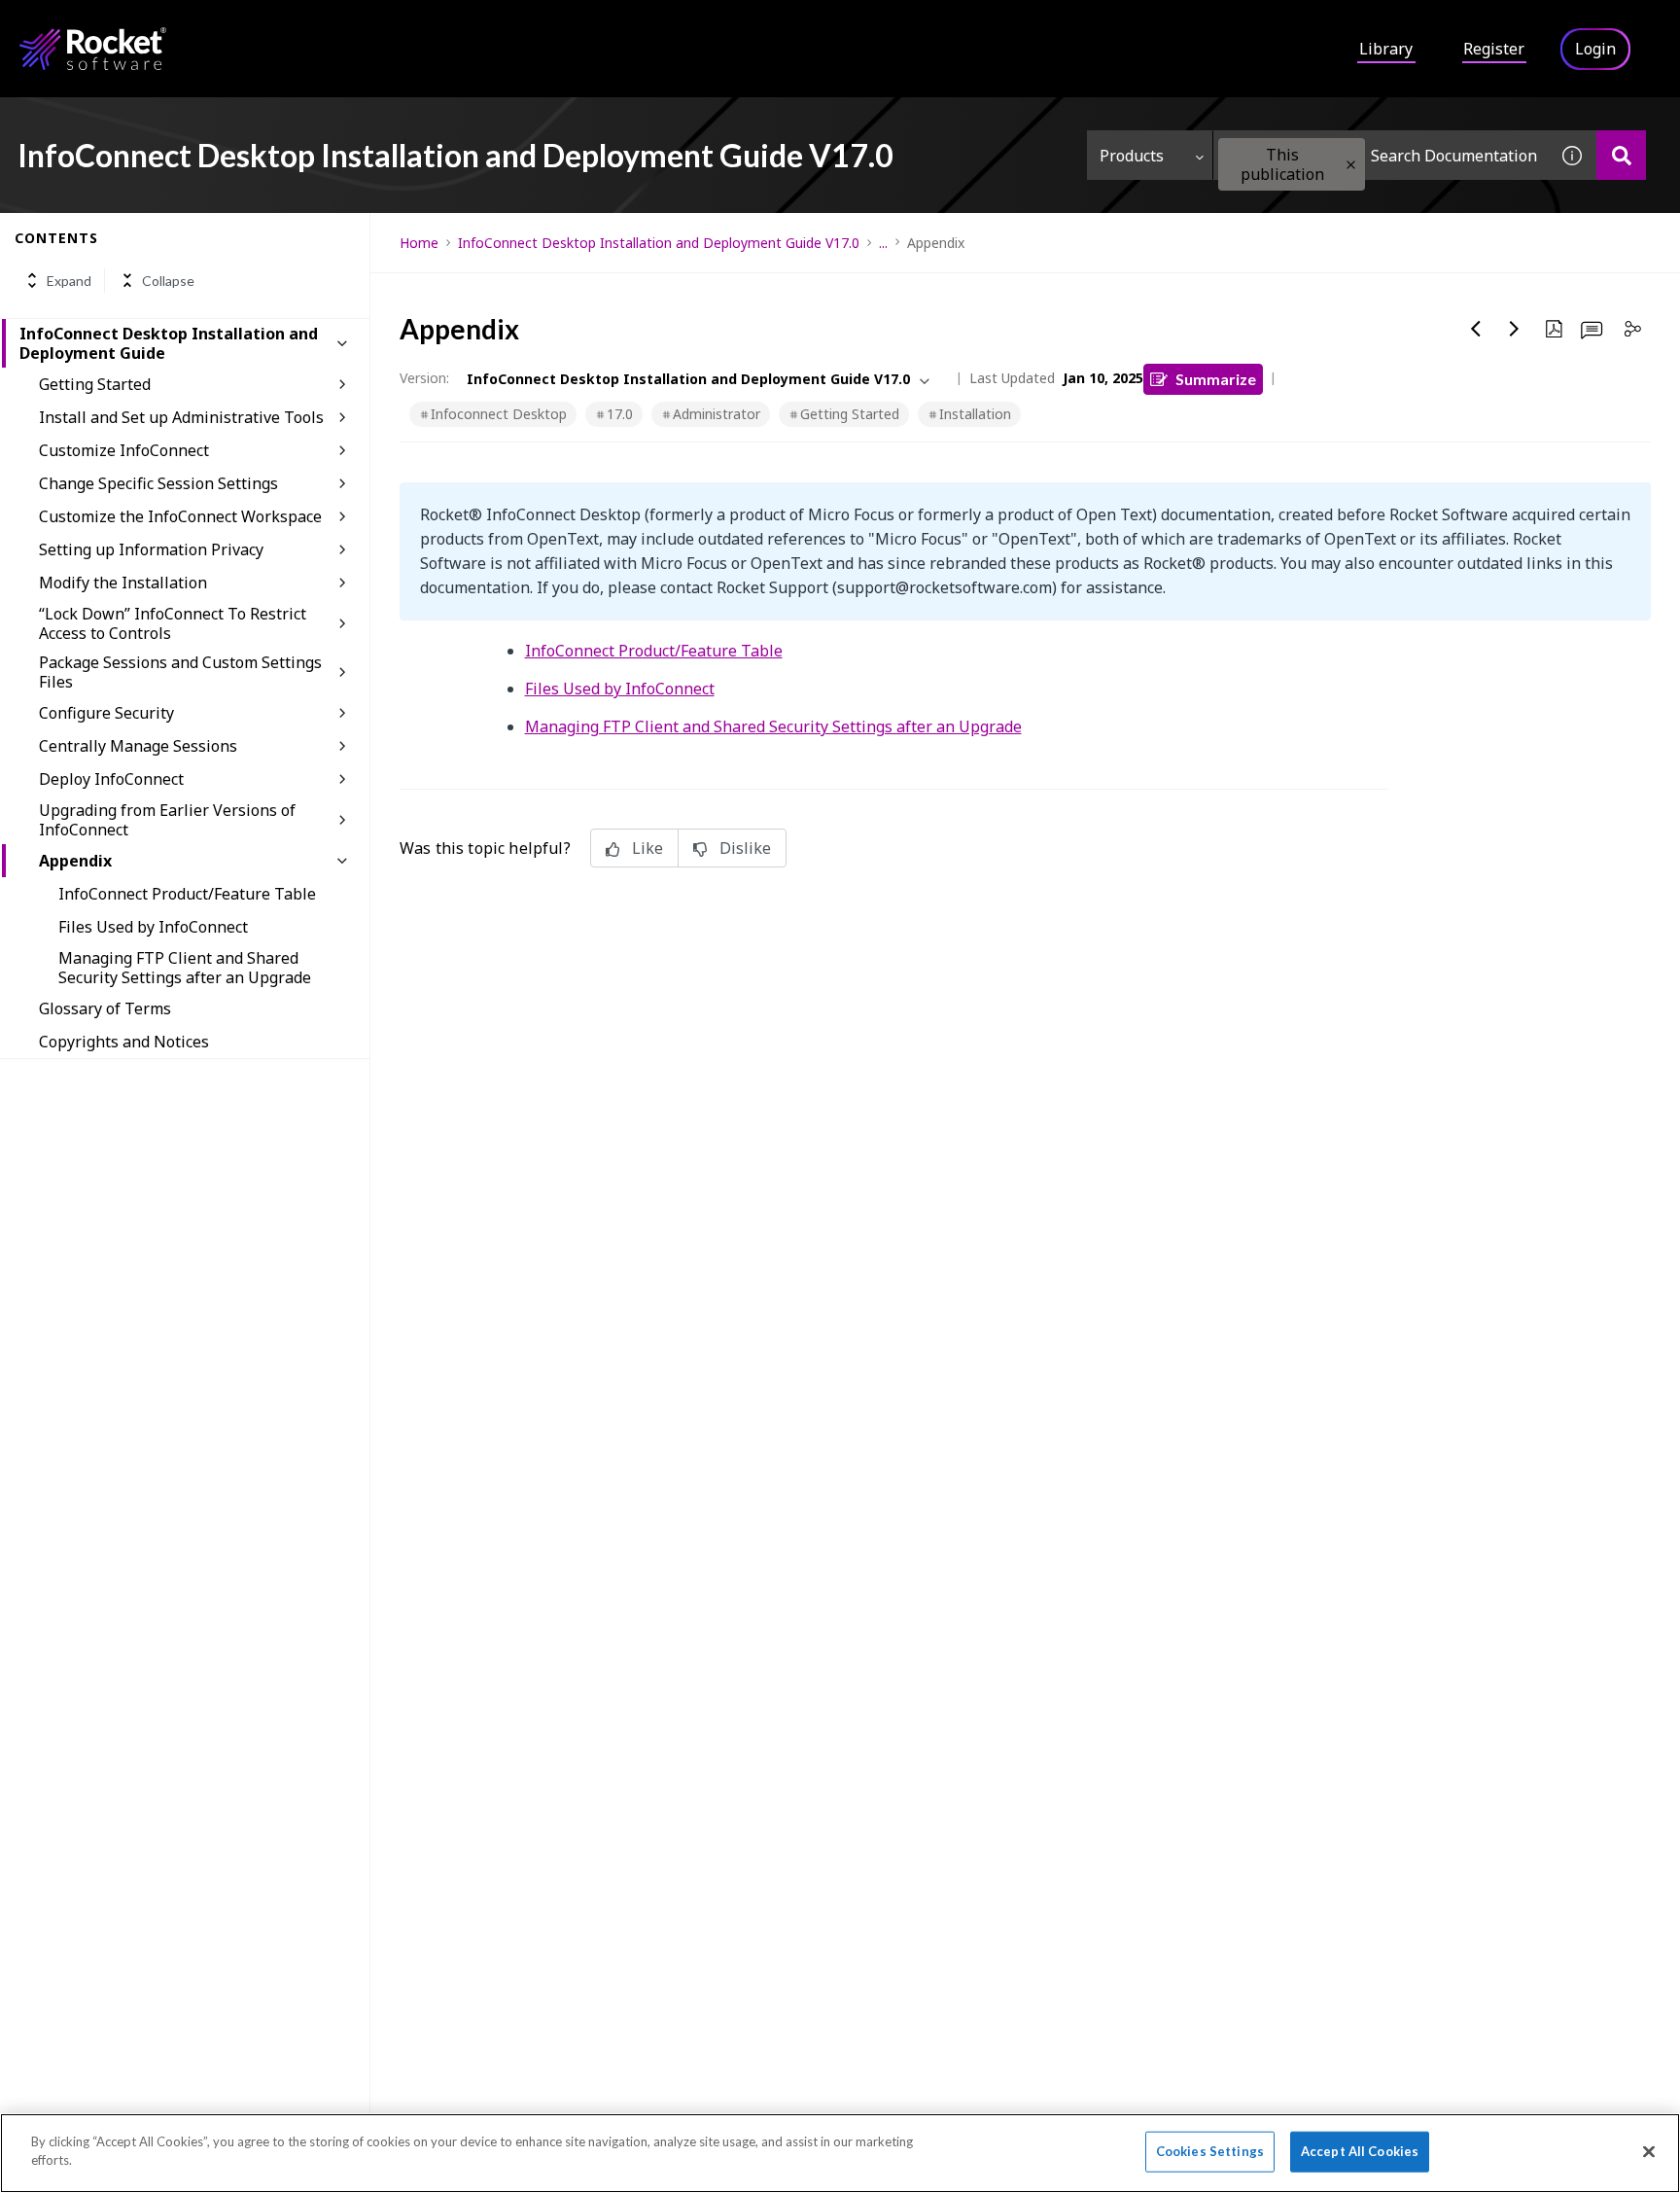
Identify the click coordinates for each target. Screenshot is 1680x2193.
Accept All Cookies (1360, 2151)
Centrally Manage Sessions (138, 746)
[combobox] (1381, 155)
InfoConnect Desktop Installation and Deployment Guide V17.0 (659, 243)
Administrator (717, 414)
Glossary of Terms (105, 1008)
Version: (424, 378)
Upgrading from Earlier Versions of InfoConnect (167, 820)
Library (1386, 49)
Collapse (168, 281)
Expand (69, 281)
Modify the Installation (123, 583)
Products (1132, 156)
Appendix (75, 861)
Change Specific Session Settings (158, 483)
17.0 (620, 414)
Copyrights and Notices (124, 1042)
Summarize (1216, 379)
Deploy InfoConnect (111, 779)
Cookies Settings (1210, 2151)
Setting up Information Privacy (151, 549)
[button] (1351, 165)
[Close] (1649, 2151)
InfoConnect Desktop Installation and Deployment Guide (169, 343)
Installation (975, 414)
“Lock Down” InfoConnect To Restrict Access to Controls (173, 623)
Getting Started (95, 384)
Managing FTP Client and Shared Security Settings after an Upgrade (185, 968)
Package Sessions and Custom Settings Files (180, 672)
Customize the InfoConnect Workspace (180, 516)
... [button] (883, 243)
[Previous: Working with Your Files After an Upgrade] (1476, 329)
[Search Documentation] (1621, 155)
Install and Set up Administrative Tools (181, 417)
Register (1494, 49)
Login (1595, 49)
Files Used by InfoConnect (153, 927)
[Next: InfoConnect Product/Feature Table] (1515, 329)
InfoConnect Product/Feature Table (187, 894)
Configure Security (106, 713)
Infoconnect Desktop (499, 414)
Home (419, 243)
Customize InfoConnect (124, 450)
